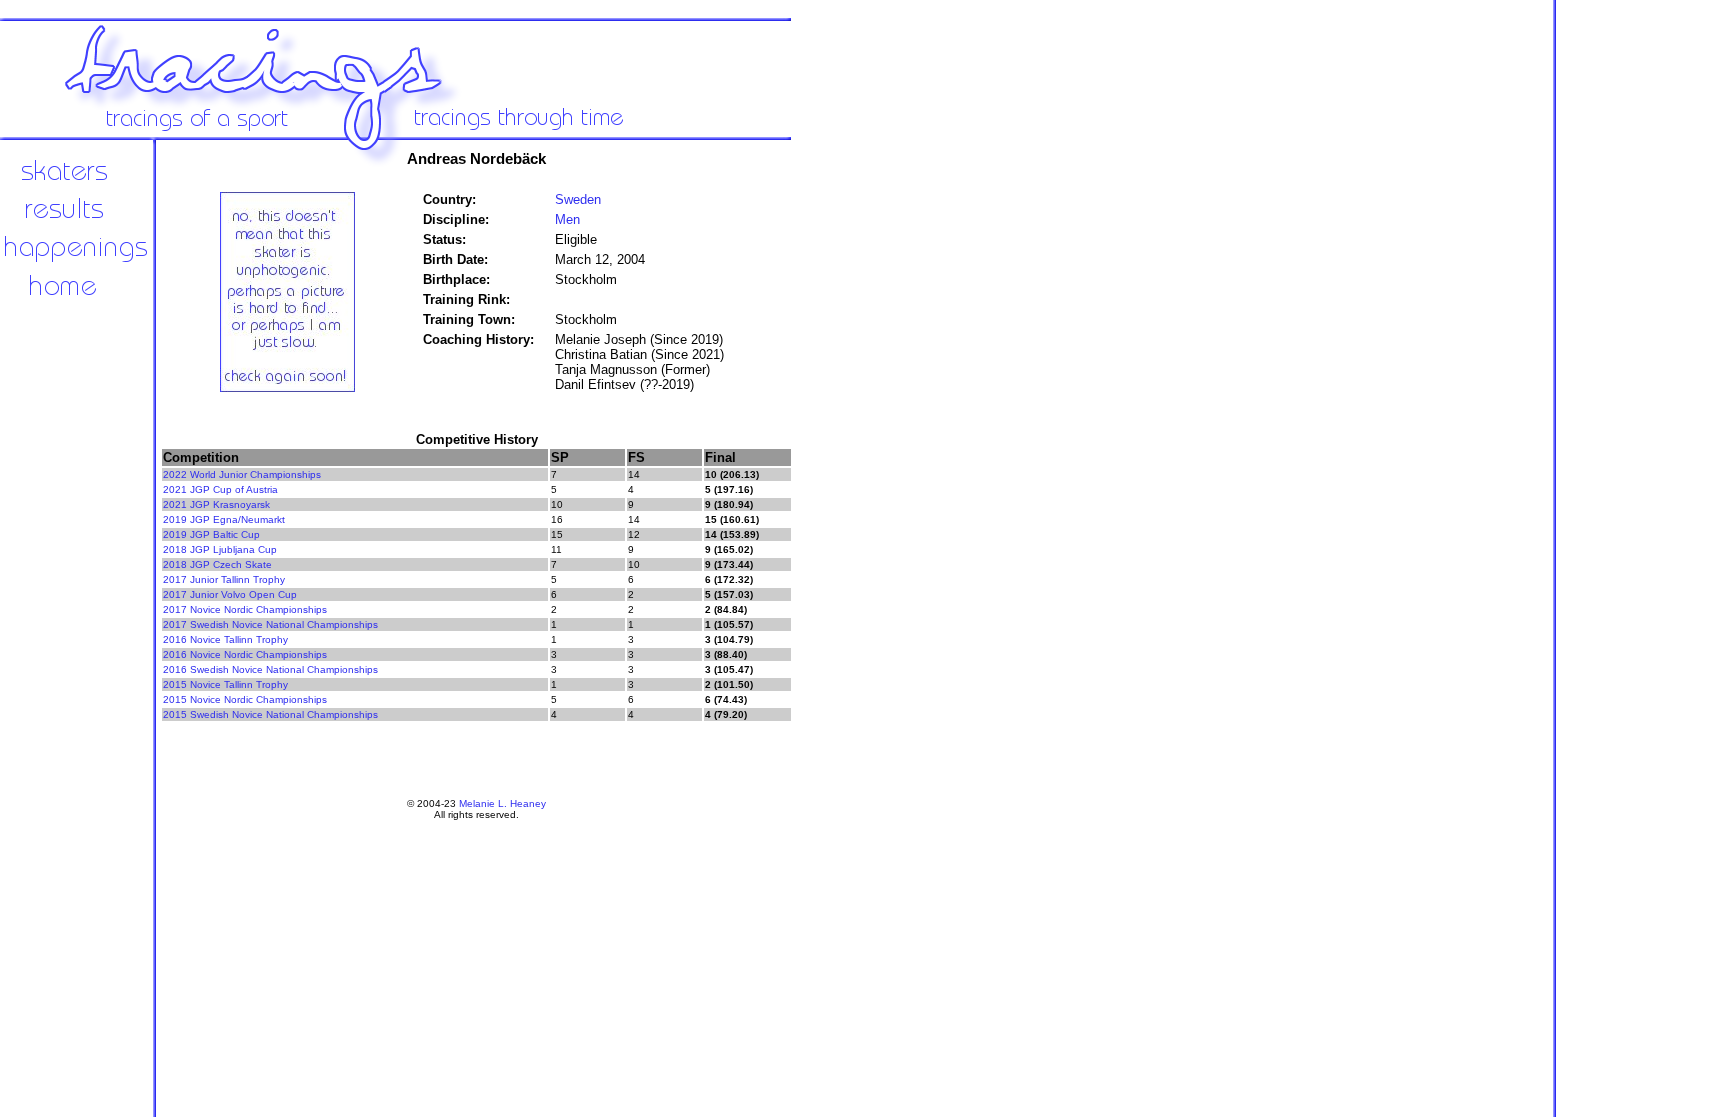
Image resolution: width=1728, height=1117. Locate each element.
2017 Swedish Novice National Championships (270, 624)
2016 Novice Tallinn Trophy (225, 639)
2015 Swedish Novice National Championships (270, 714)
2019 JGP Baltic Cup (211, 534)
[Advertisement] (860, 470)
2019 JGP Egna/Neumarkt (224, 519)
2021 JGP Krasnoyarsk (216, 504)
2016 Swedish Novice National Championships (270, 669)
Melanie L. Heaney (502, 803)
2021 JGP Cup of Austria (220, 489)
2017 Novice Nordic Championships (245, 609)
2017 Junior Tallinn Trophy (224, 579)
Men (567, 219)
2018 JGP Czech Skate (217, 564)
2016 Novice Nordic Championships (245, 654)
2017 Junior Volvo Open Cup (230, 594)
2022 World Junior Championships (242, 474)
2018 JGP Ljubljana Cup (220, 549)
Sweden (578, 199)
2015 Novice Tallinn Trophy (225, 684)
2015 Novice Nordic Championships (245, 699)
